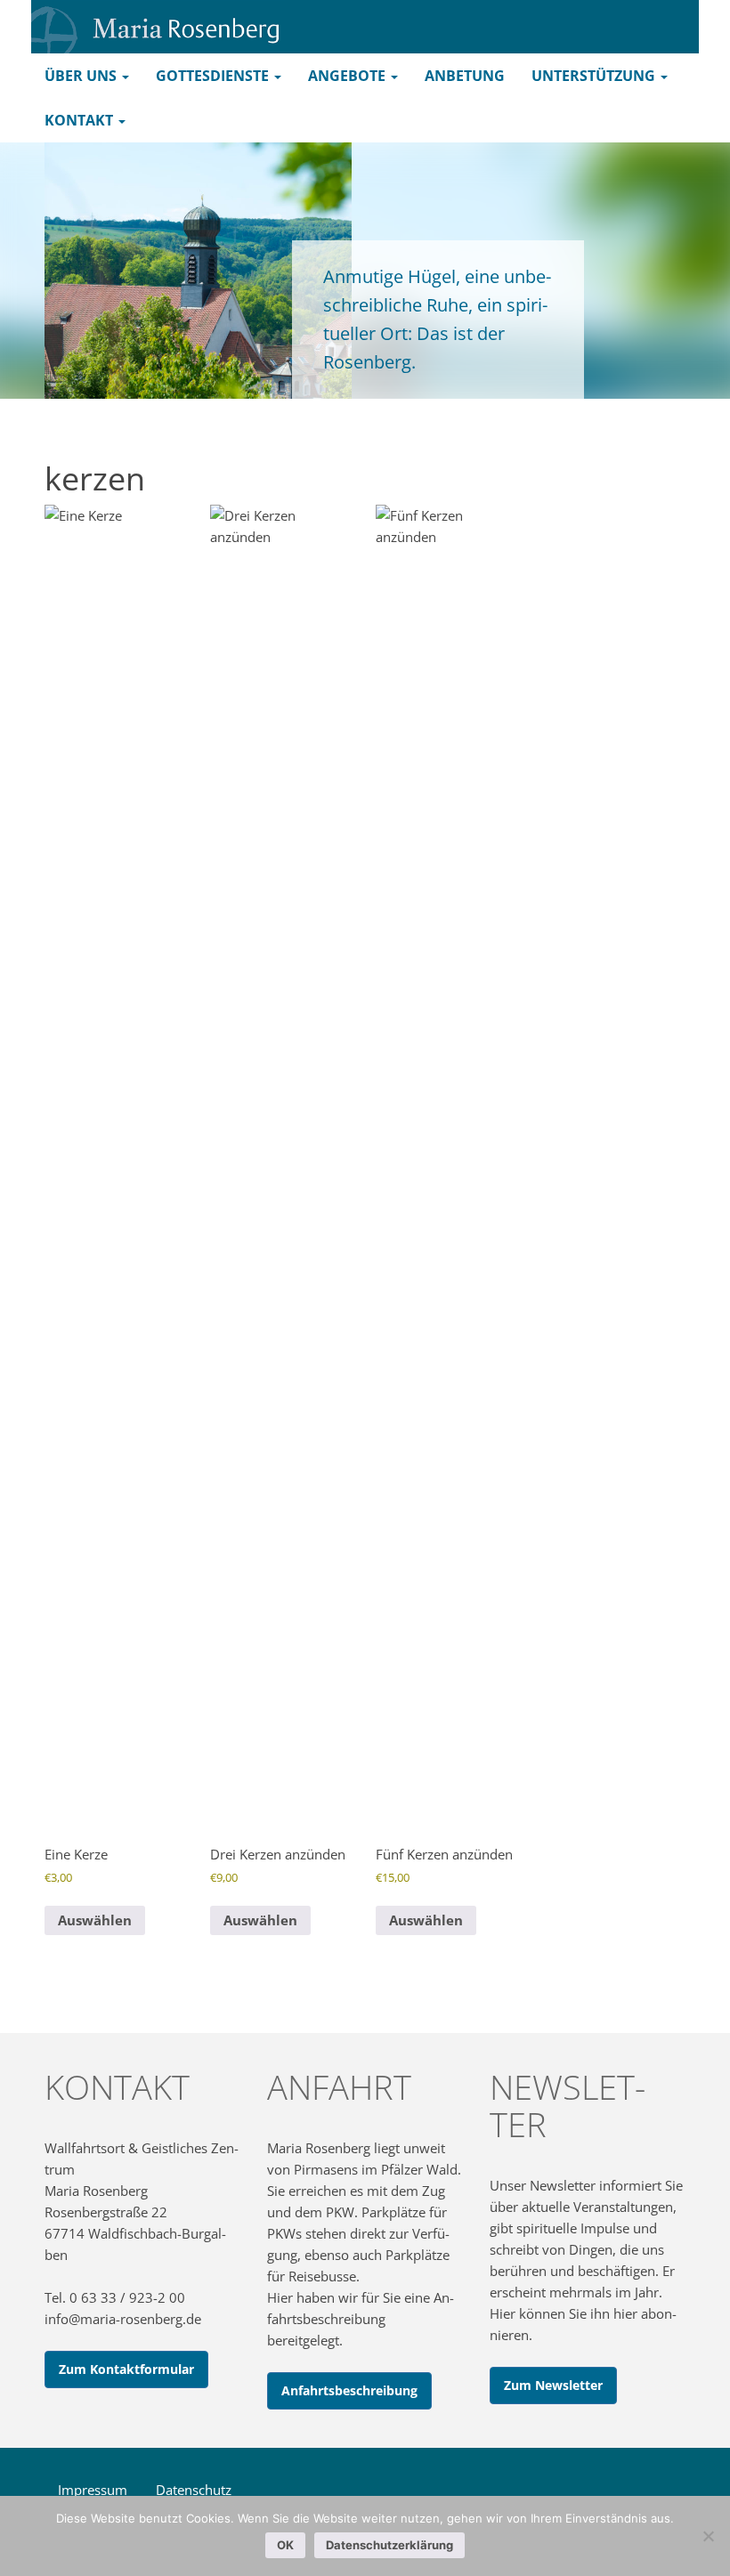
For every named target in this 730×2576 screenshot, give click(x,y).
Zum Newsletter (553, 2385)
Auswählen (95, 1920)
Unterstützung (595, 76)
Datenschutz (194, 2490)
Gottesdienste (214, 76)
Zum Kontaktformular (126, 2369)
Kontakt (81, 120)
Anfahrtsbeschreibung (349, 2390)
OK (285, 2545)
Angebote (349, 76)
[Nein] (708, 2536)
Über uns (82, 76)
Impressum (93, 2490)
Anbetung (465, 76)
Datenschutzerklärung (389, 2545)
